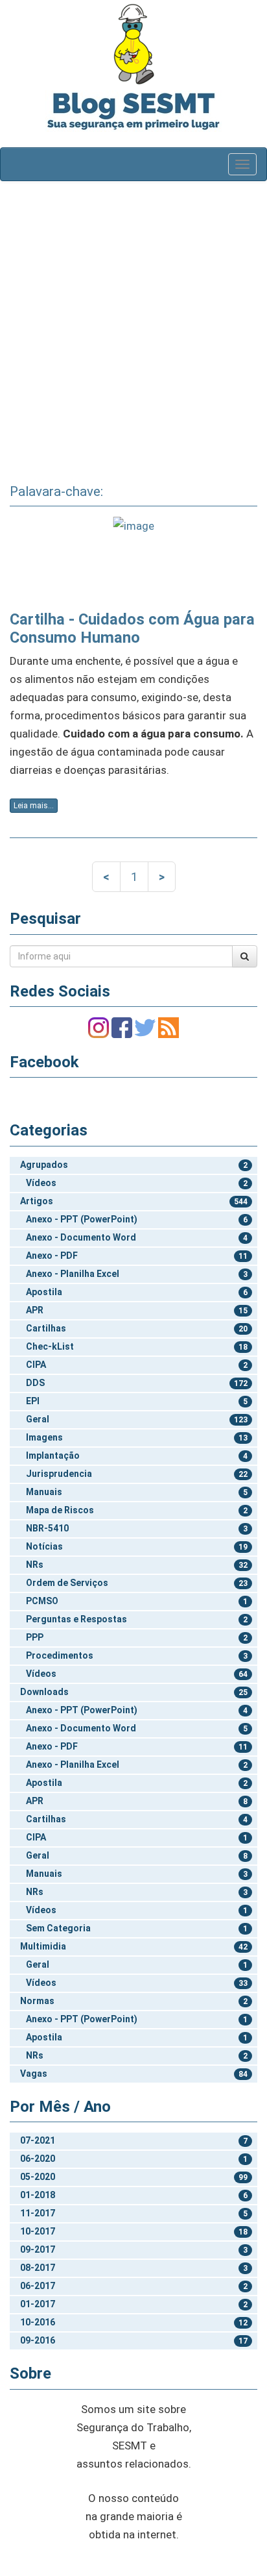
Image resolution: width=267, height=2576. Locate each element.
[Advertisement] (133, 328)
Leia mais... (34, 806)
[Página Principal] (133, 44)
